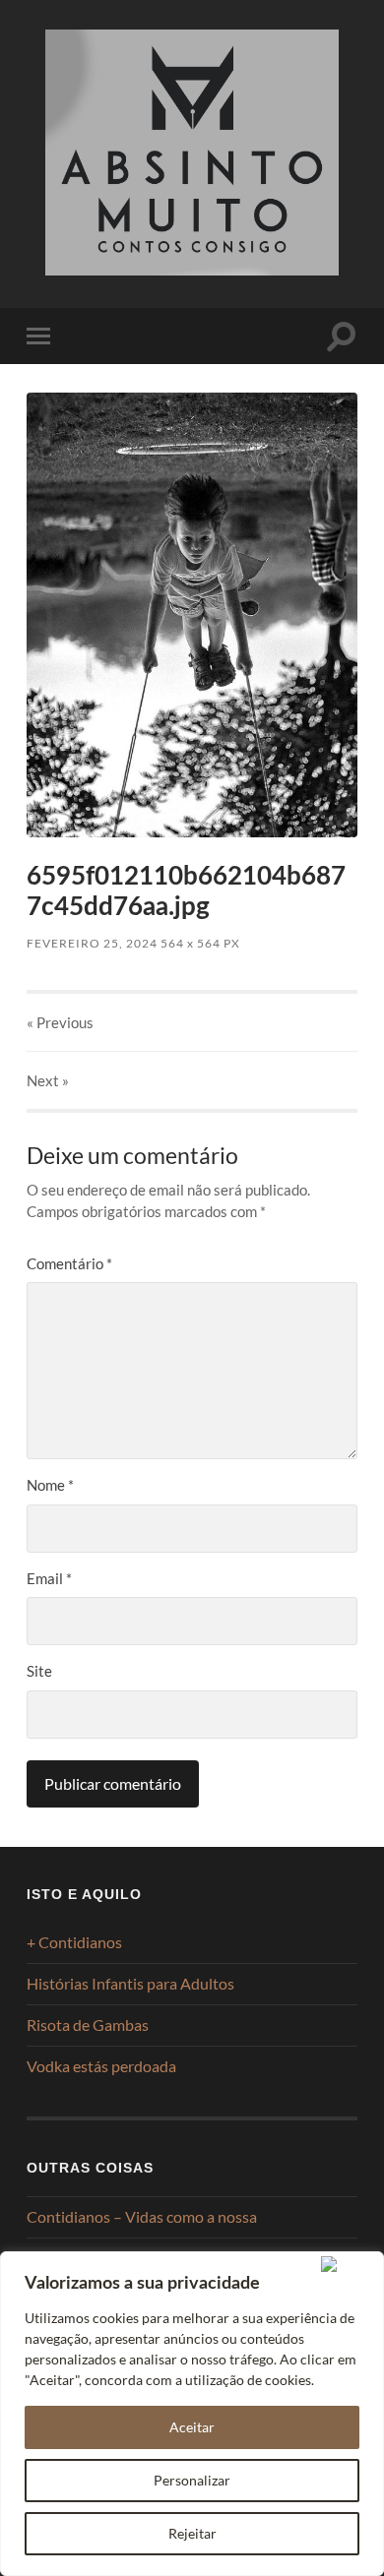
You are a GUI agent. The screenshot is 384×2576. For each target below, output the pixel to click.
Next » (48, 1080)
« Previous (60, 1022)
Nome (50, 1485)
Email (49, 1578)
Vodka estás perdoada (101, 2066)
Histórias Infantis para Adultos (130, 1983)
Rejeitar (192, 2533)
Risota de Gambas (88, 2024)
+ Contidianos (74, 1942)
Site (39, 1671)
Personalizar (192, 2480)
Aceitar (192, 2427)
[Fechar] (348, 2264)
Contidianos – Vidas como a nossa (142, 2216)
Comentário (69, 1263)
